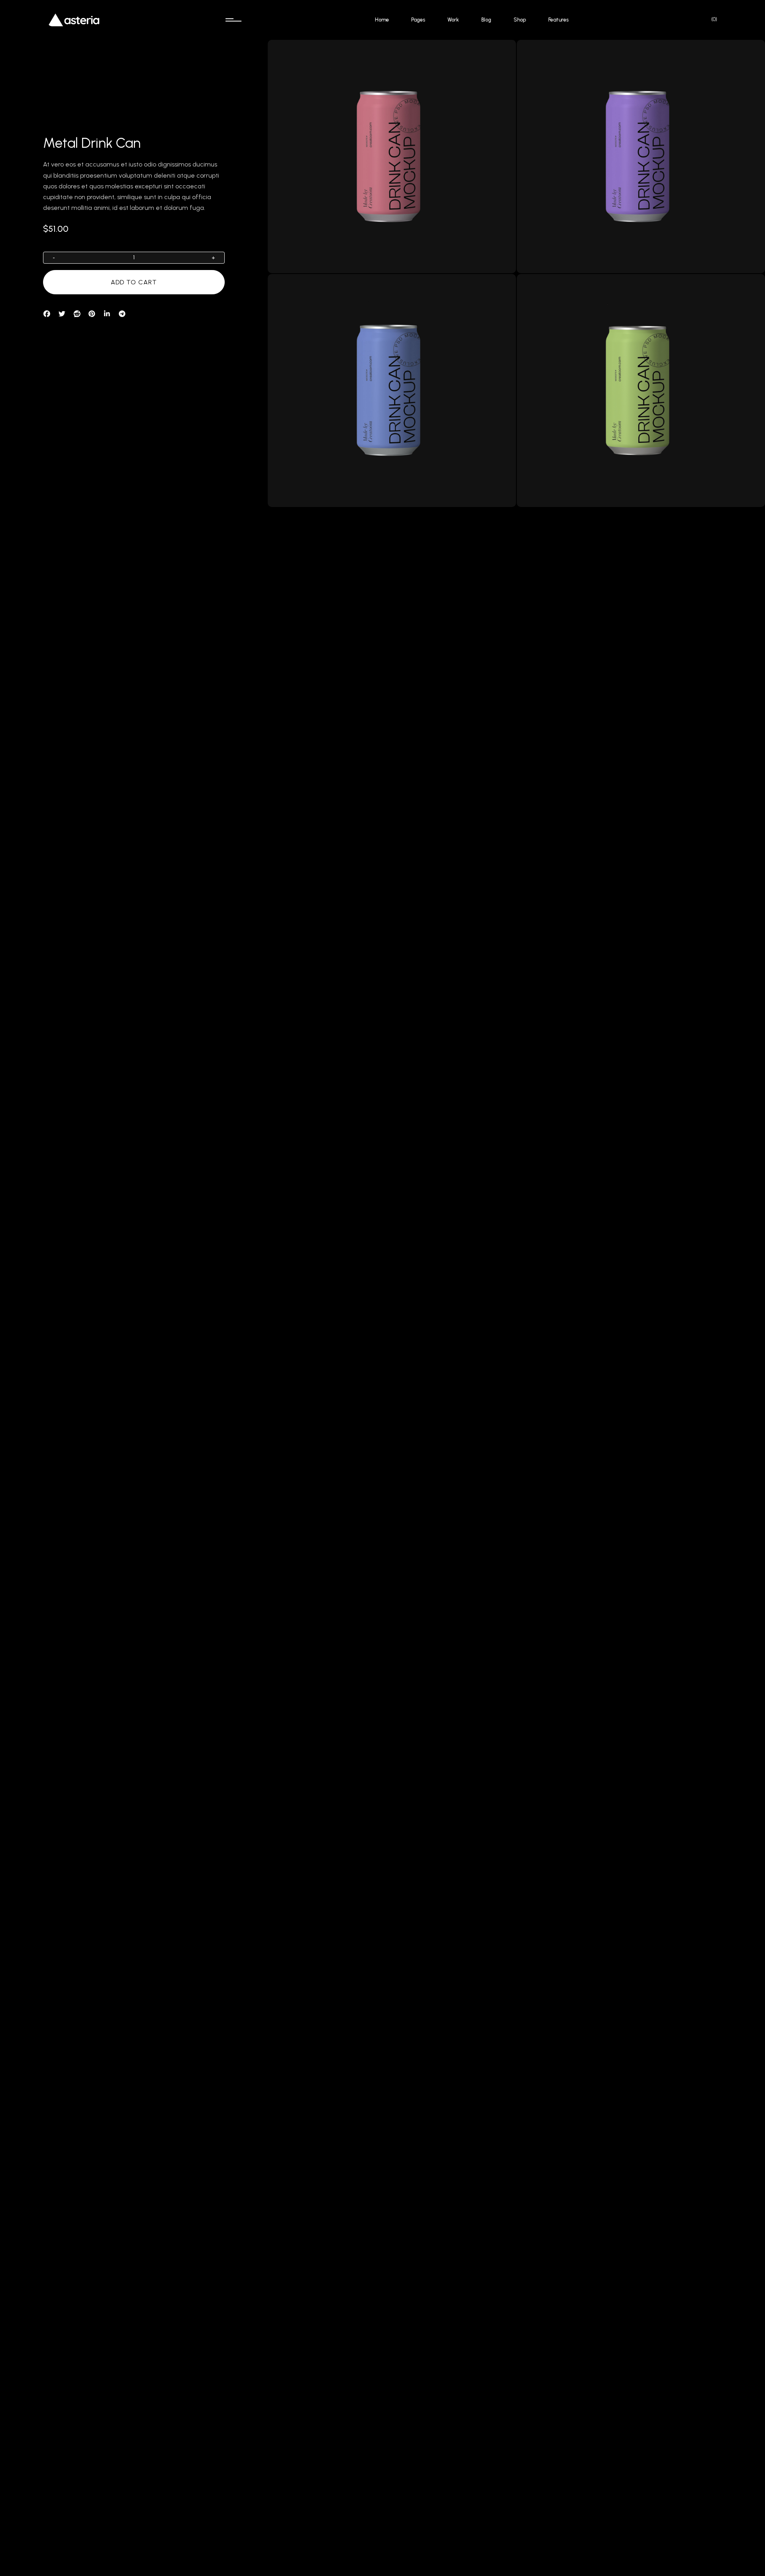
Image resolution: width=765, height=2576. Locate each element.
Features (558, 20)
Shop (520, 20)
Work (453, 20)
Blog (486, 20)
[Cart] (710, 19)
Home (382, 20)
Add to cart (134, 282)
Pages (418, 20)
